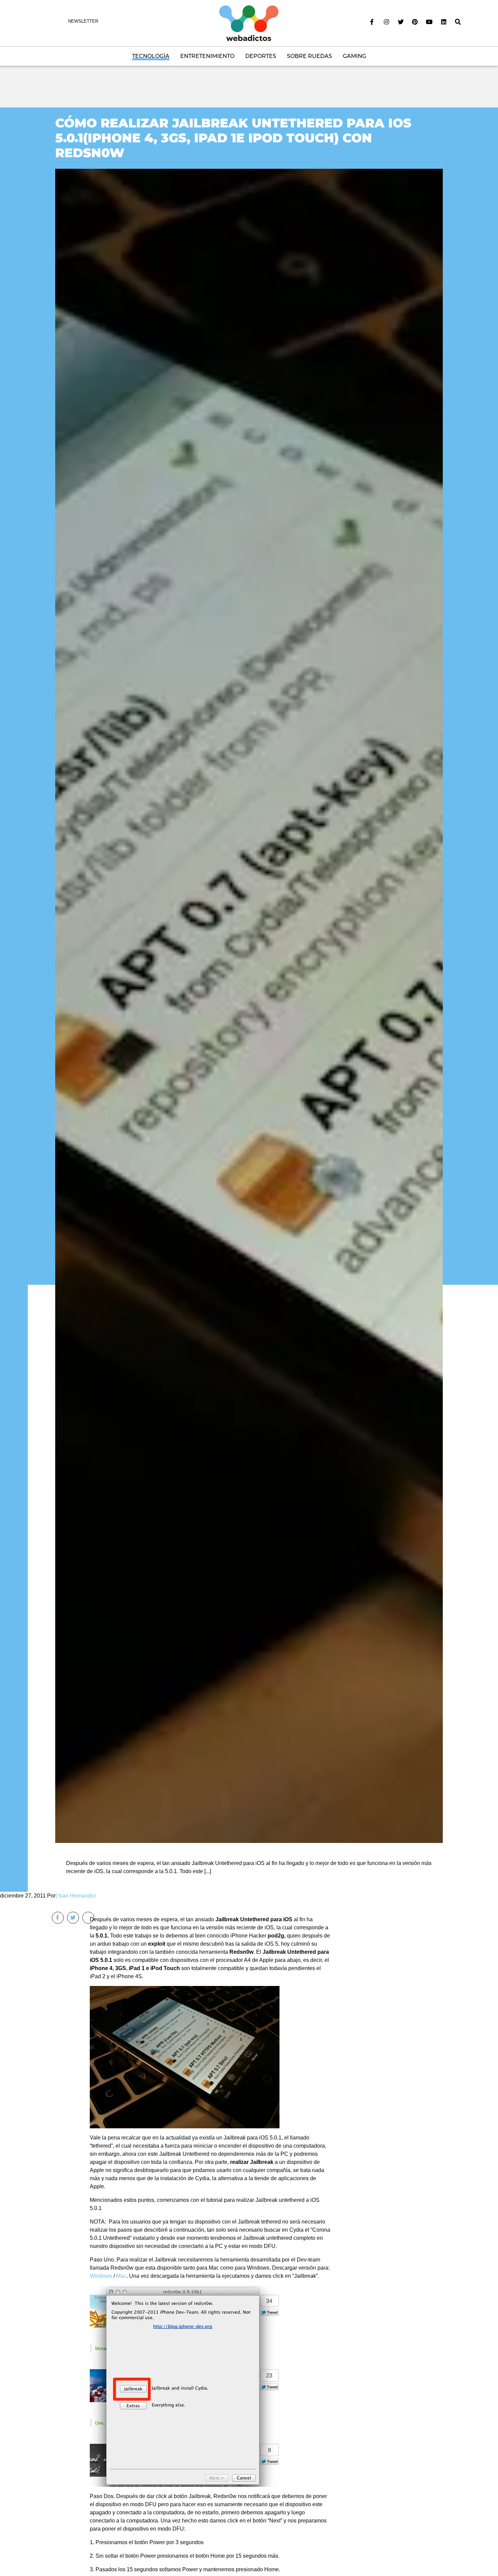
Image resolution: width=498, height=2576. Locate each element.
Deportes (261, 56)
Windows (101, 2276)
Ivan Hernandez (77, 1896)
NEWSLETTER (83, 21)
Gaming (355, 56)
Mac (121, 2276)
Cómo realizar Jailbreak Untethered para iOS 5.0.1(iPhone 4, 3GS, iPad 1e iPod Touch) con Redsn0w (233, 138)
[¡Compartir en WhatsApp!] (88, 1918)
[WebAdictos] (249, 23)
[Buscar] (458, 22)
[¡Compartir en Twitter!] (73, 1918)
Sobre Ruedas (309, 56)
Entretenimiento (207, 56)
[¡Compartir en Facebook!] (58, 1918)
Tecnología (151, 56)
